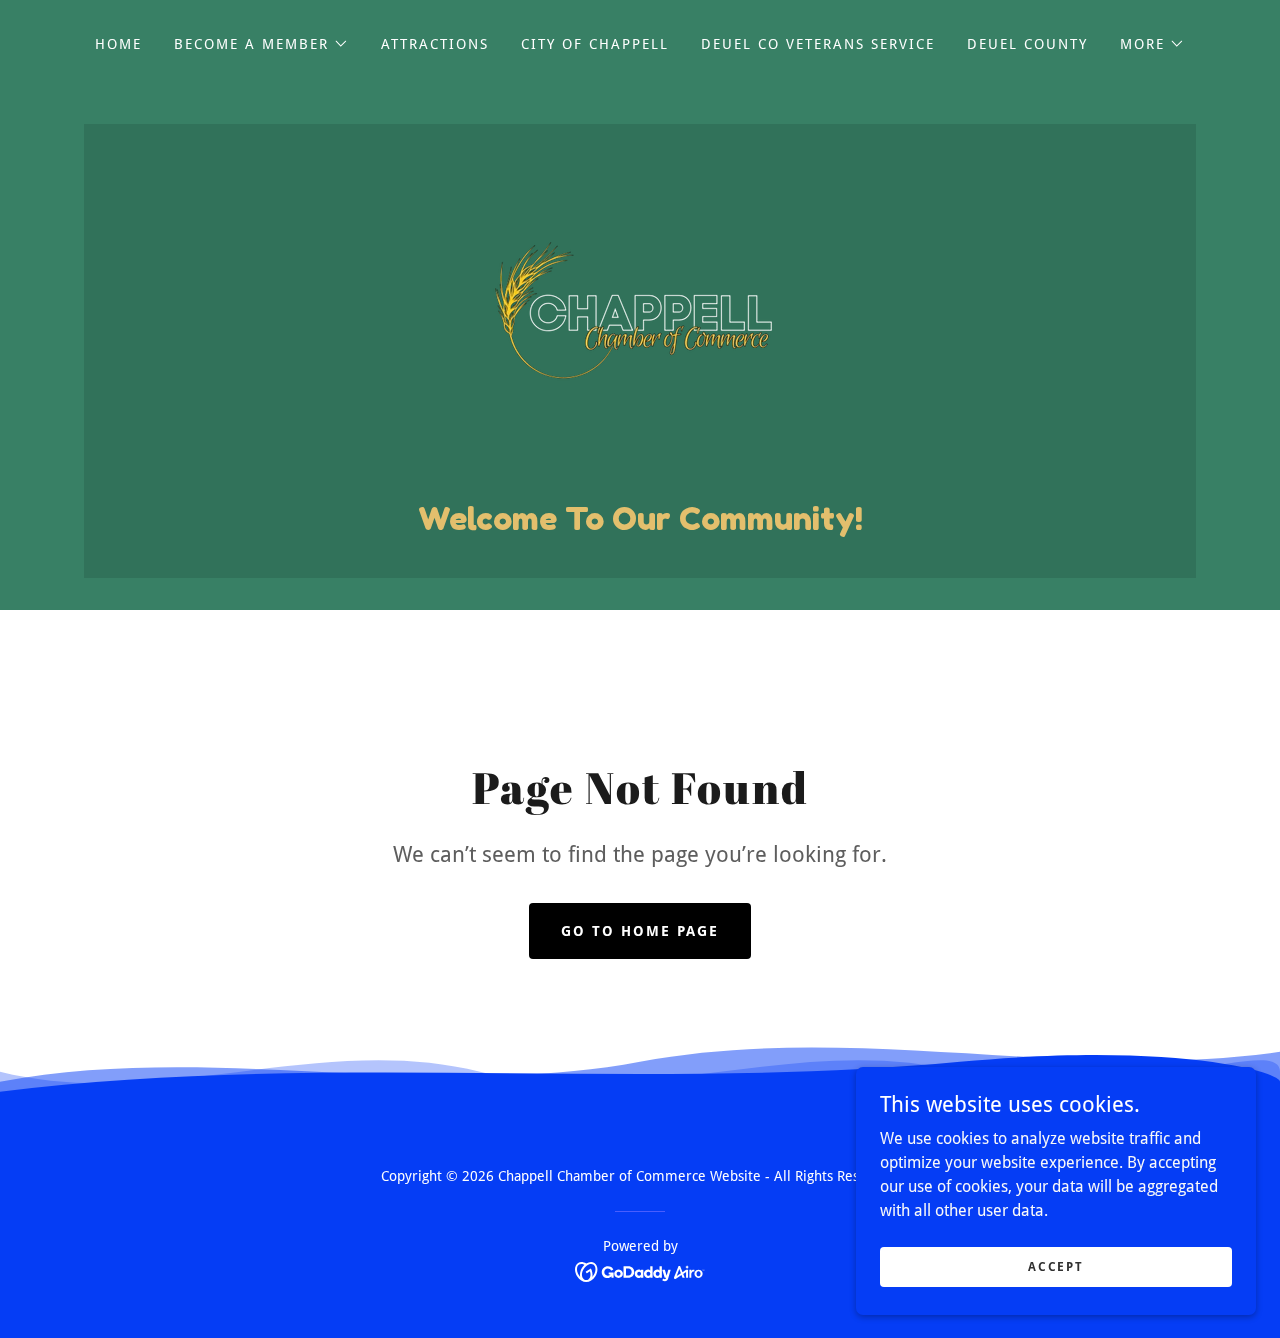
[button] (261, 44)
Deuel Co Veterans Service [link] (818, 44)
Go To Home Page (640, 931)
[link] (640, 322)
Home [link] (118, 44)
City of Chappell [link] (595, 44)
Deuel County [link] (1027, 44)
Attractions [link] (435, 44)
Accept (1055, 1266)
